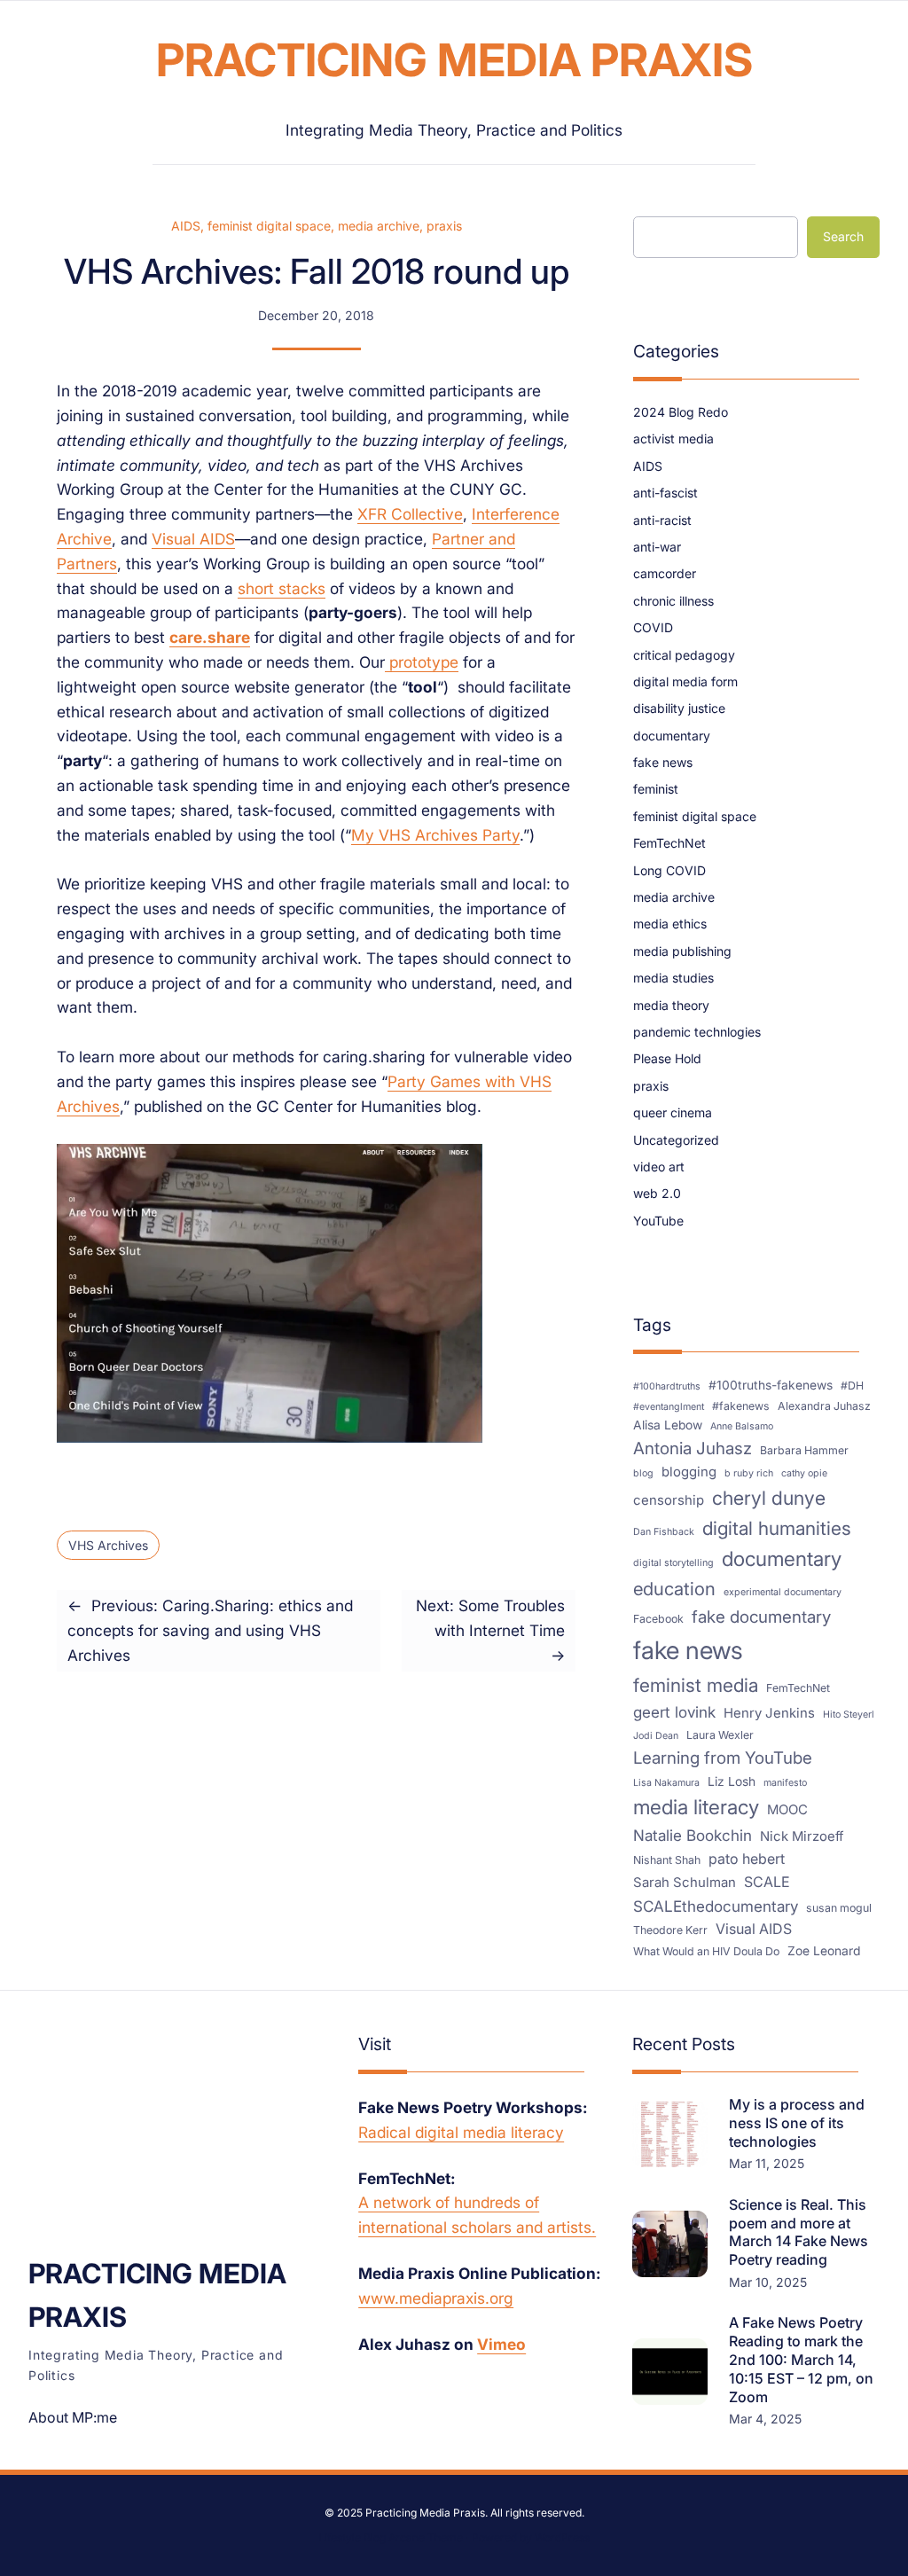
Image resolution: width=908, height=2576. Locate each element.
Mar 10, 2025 (768, 2282)
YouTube (658, 1221)
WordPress (562, 2537)
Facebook (658, 1619)
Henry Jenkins (769, 1713)
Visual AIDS (193, 539)
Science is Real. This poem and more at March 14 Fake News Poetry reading (798, 2232)
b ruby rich (749, 1473)
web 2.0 (657, 1193)
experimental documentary (783, 1592)
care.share (210, 637)
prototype (422, 662)
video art (659, 1167)
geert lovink (674, 1712)
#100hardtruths (667, 1386)
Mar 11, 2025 (767, 2163)
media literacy (696, 1807)
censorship (669, 1500)
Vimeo (501, 2344)
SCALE (767, 1882)
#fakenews (741, 1406)
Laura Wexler (720, 1735)
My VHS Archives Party (435, 835)
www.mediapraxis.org (436, 2298)
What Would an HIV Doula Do (706, 1951)
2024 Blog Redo (681, 412)
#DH (852, 1386)
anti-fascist (665, 493)
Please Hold (667, 1058)
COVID (653, 627)
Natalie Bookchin (693, 1835)
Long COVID (669, 870)
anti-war (657, 547)
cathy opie (804, 1473)
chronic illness (673, 601)
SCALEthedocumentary (716, 1906)
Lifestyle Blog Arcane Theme (391, 2537)
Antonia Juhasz (693, 1449)
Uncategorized (676, 1140)
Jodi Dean (656, 1736)
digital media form (685, 681)
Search (843, 236)
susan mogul (839, 1908)
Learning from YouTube (723, 1758)
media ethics (670, 924)
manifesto (785, 1783)
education (674, 1589)
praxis (444, 226)
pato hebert (747, 1859)
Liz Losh (732, 1781)
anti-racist (662, 520)
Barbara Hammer (804, 1450)
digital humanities (777, 1528)
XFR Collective (410, 514)
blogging (689, 1472)
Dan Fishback (664, 1532)
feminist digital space (269, 226)
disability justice (679, 708)
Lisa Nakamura (666, 1783)
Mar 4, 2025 (765, 2419)
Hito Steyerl (849, 1715)
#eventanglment (669, 1407)
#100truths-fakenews (771, 1385)
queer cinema (673, 1112)
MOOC (787, 1810)
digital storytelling (673, 1563)
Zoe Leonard (824, 1951)
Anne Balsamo (742, 1426)
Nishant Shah (667, 1860)
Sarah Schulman (685, 1883)
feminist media (696, 1685)
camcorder (665, 573)
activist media (673, 438)
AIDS (186, 226)
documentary (672, 736)
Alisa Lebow (668, 1425)
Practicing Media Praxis (454, 60)
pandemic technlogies (697, 1032)
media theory (671, 1005)
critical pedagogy (684, 655)
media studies (673, 978)
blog (643, 1473)
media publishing (682, 951)
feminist (656, 789)
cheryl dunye (769, 1498)
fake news (663, 762)
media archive (379, 226)
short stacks (282, 588)
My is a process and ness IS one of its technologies (797, 2123)
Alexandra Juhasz (824, 1406)
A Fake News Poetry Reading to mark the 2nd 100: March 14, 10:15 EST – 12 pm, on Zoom (801, 2359)
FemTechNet (669, 843)
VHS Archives (108, 1545)
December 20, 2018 (316, 315)
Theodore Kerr (670, 1930)
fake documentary (761, 1617)
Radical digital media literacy (461, 2132)
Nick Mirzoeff (802, 1836)
